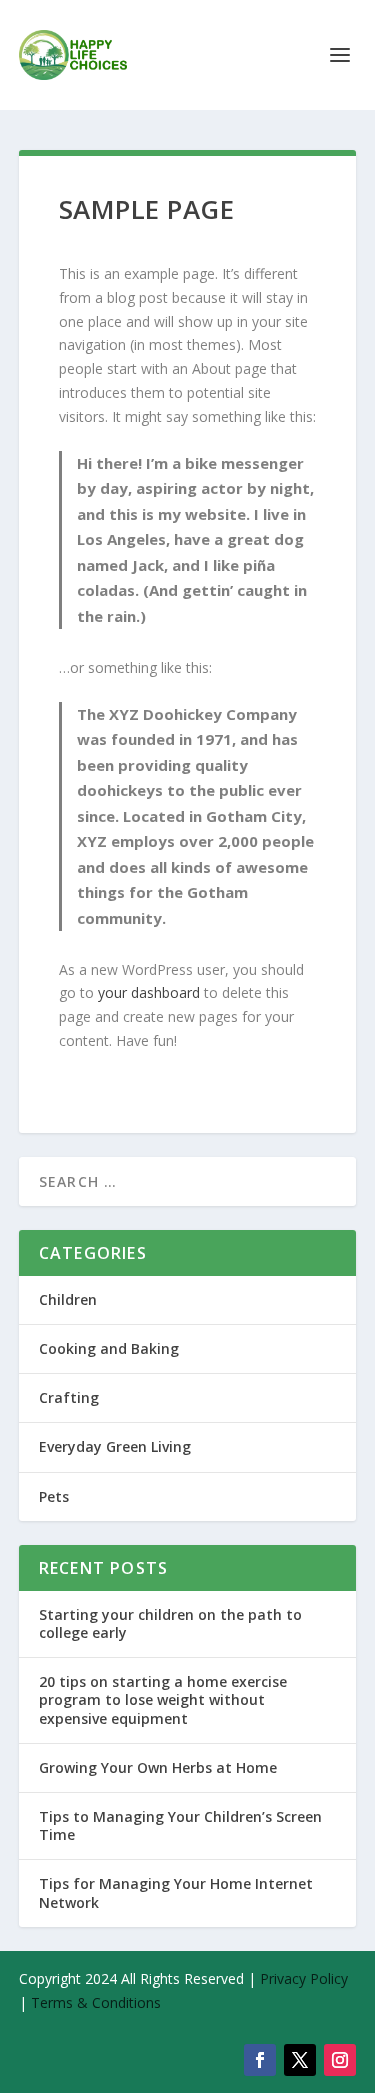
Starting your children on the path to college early (170, 1623)
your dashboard (149, 992)
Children (68, 1299)
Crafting (69, 1397)
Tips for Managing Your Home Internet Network (176, 1892)
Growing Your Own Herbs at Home (158, 1767)
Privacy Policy (304, 1978)
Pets (54, 1496)
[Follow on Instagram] (340, 2060)
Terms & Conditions (96, 2002)
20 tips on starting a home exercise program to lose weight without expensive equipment (163, 1699)
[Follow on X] (300, 2060)
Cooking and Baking (109, 1348)
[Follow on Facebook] (260, 2060)
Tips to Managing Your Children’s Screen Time (180, 1825)
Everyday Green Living (115, 1446)
